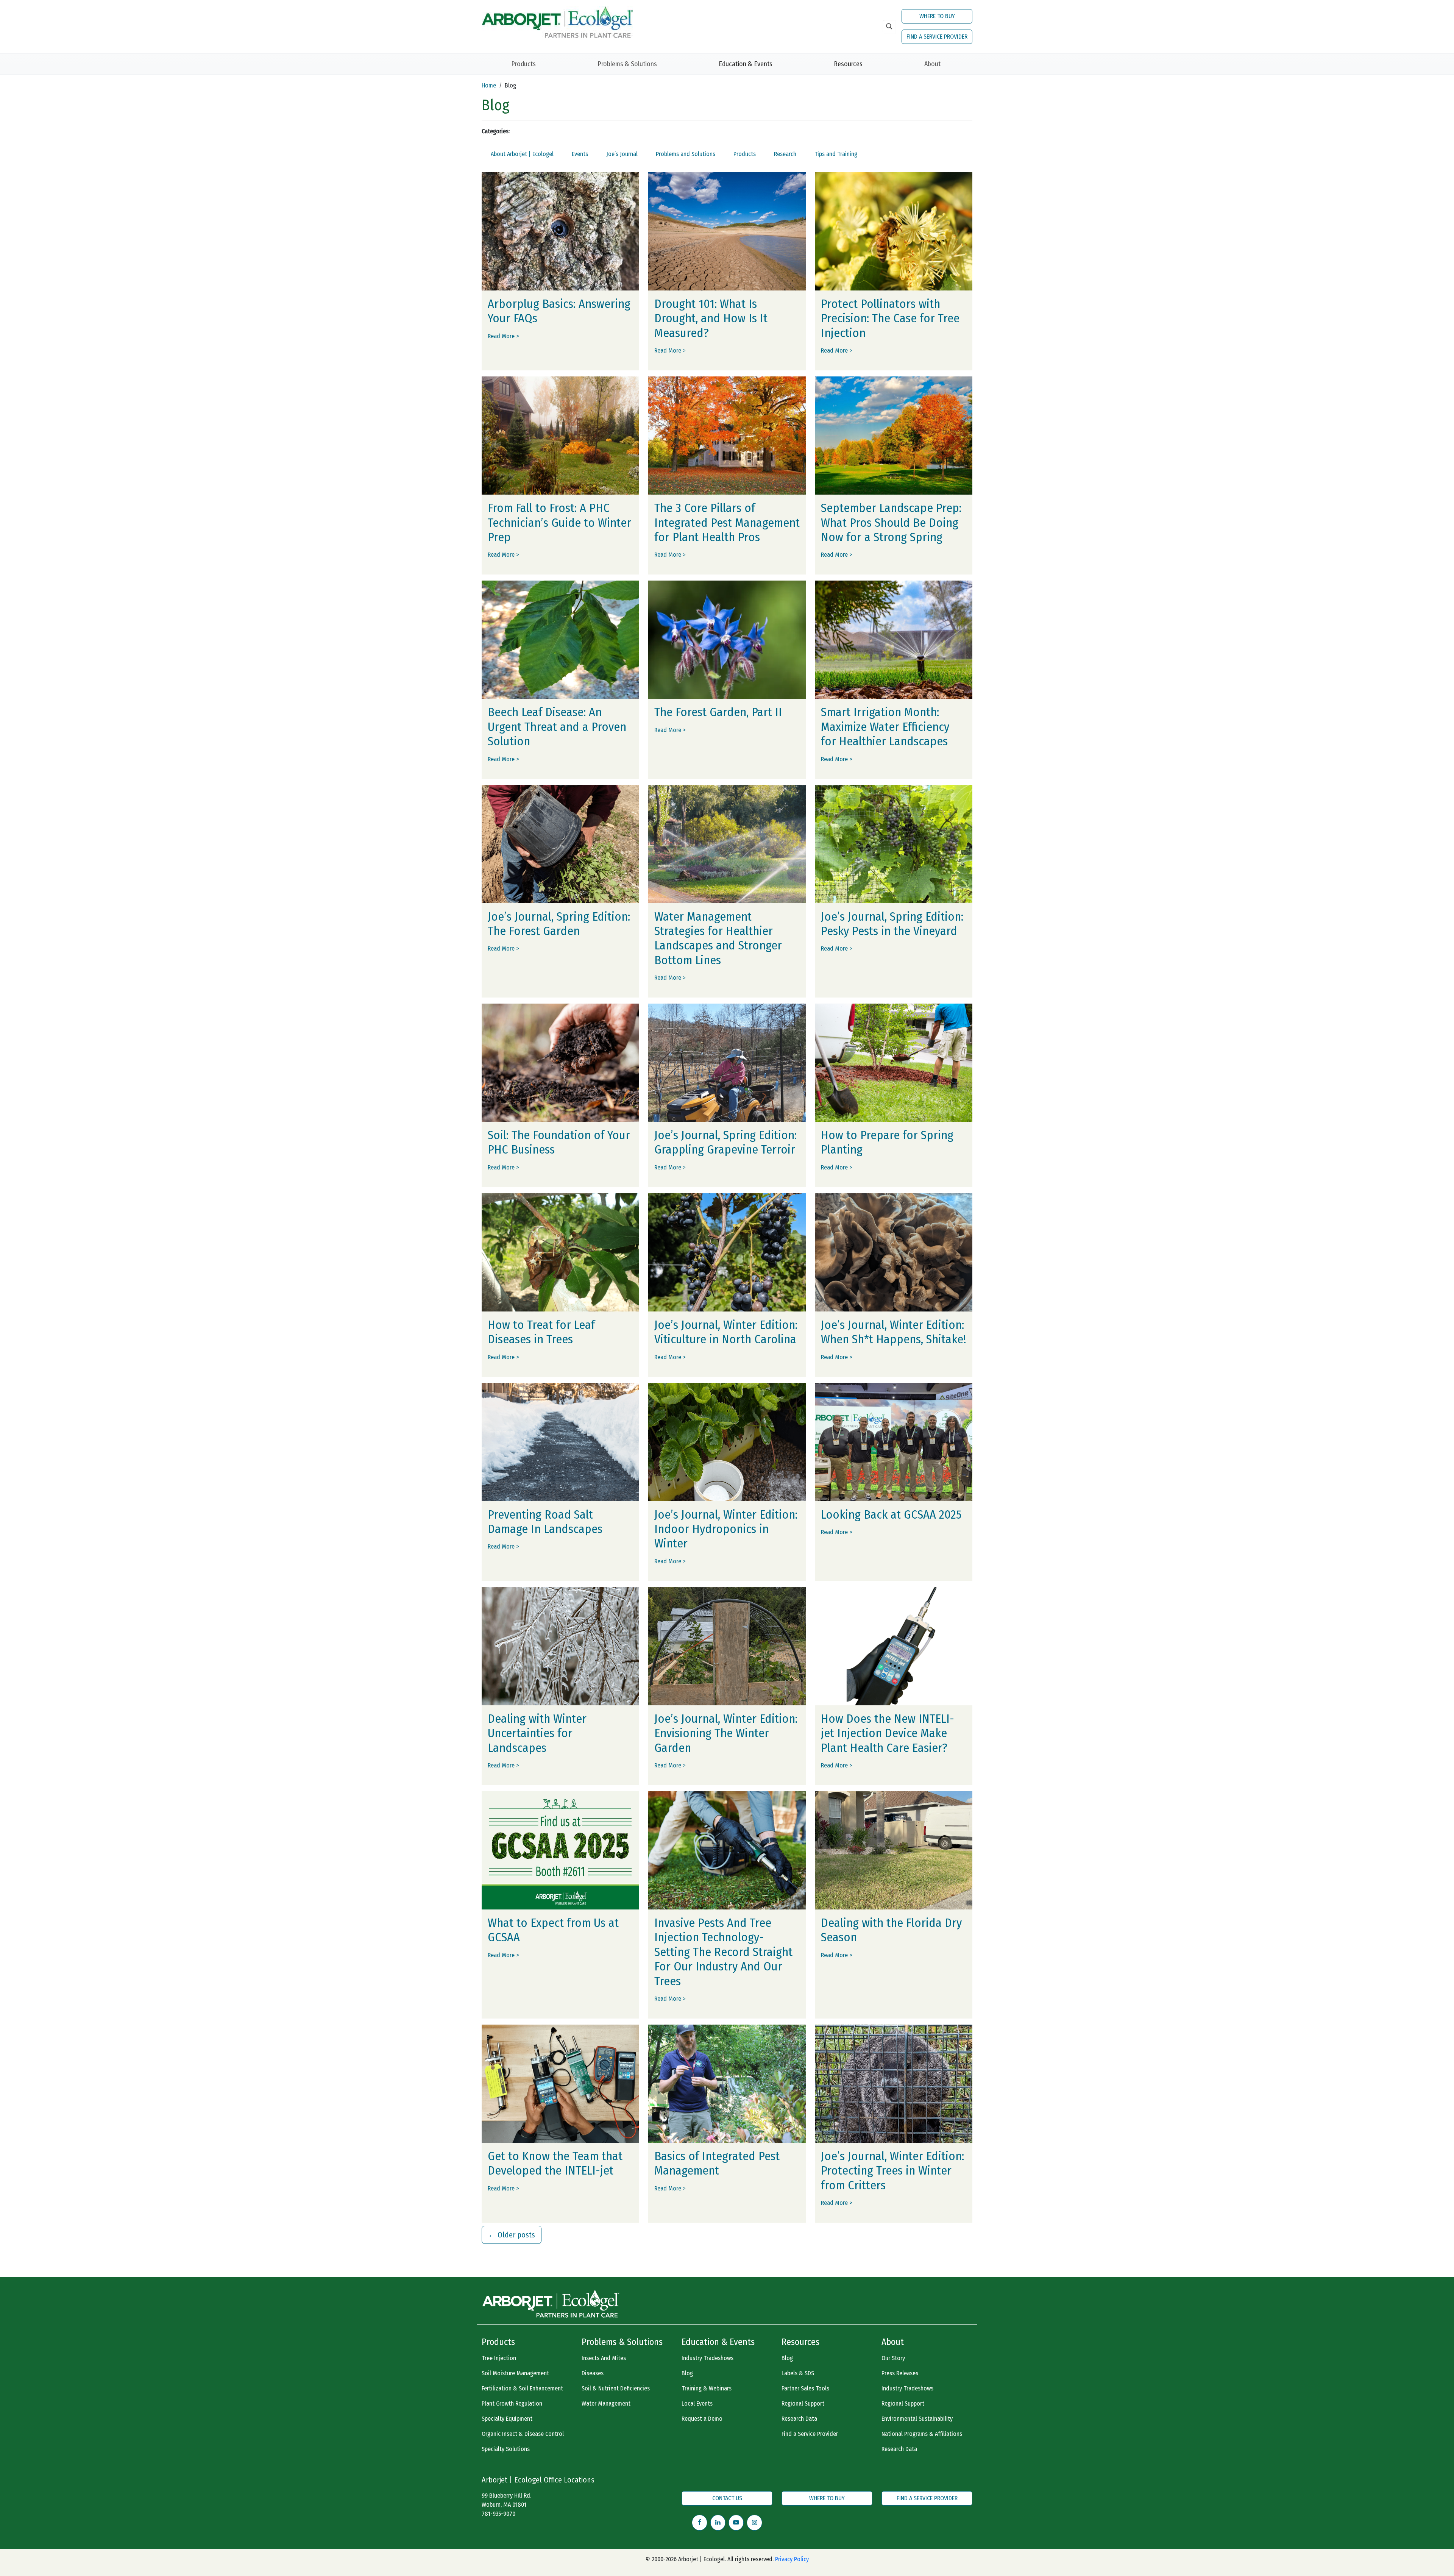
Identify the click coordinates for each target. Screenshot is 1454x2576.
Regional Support (803, 2403)
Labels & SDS (798, 2373)
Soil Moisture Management (515, 2373)
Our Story (893, 2358)
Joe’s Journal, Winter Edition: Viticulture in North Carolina (726, 1332)
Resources (848, 64)
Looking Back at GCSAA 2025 (891, 1514)
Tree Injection (499, 2358)
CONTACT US (727, 2498)
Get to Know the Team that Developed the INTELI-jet (555, 2163)
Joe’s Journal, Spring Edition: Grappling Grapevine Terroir (725, 1142)
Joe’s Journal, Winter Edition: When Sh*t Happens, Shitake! (894, 1332)
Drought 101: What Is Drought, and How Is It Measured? (711, 318)
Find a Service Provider (810, 2434)
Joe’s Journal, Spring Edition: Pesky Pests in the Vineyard (892, 924)
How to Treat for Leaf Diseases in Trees (541, 1332)
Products (523, 64)
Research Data (799, 2419)
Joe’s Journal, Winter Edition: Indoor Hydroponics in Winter (726, 1529)
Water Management (606, 2403)
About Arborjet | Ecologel (522, 154)
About (932, 64)
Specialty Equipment (507, 2419)
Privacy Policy (792, 2559)
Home (489, 85)
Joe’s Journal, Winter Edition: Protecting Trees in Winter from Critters (892, 2171)
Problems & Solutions (627, 64)
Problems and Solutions (686, 154)
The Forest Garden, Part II (718, 712)
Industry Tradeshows (707, 2358)
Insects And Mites (604, 2358)
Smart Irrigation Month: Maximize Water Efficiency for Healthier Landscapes (885, 727)
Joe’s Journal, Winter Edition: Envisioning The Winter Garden (726, 1733)
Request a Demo (702, 2419)
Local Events (697, 2403)
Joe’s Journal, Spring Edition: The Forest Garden (559, 924)
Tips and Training (836, 154)
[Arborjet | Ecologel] (557, 21)
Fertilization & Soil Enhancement (522, 2388)
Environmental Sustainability (917, 2419)
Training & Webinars (707, 2388)
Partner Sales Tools (805, 2388)
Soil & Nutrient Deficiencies (616, 2388)
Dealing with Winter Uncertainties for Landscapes (537, 1733)
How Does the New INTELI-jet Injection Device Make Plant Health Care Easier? (888, 1733)
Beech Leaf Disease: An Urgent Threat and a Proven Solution (557, 727)
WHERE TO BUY (937, 16)
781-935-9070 (498, 2514)
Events (580, 154)
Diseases (593, 2373)
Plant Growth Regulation (512, 2403)
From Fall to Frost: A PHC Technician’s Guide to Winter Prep (559, 522)
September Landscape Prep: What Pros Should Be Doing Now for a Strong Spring (891, 522)
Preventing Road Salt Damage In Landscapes (545, 1522)
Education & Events (746, 64)
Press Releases (900, 2373)
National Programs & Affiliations (922, 2434)
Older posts (512, 2235)
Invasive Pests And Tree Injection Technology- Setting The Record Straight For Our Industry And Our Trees (723, 1952)
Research (785, 154)
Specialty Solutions (506, 2449)
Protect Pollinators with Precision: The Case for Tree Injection (890, 318)
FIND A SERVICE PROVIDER (937, 37)
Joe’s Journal (622, 154)
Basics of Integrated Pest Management (717, 2163)
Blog (687, 2373)
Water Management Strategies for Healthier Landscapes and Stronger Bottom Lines (718, 938)
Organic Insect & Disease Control (523, 2434)
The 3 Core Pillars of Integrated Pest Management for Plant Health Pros (727, 522)
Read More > (503, 336)
